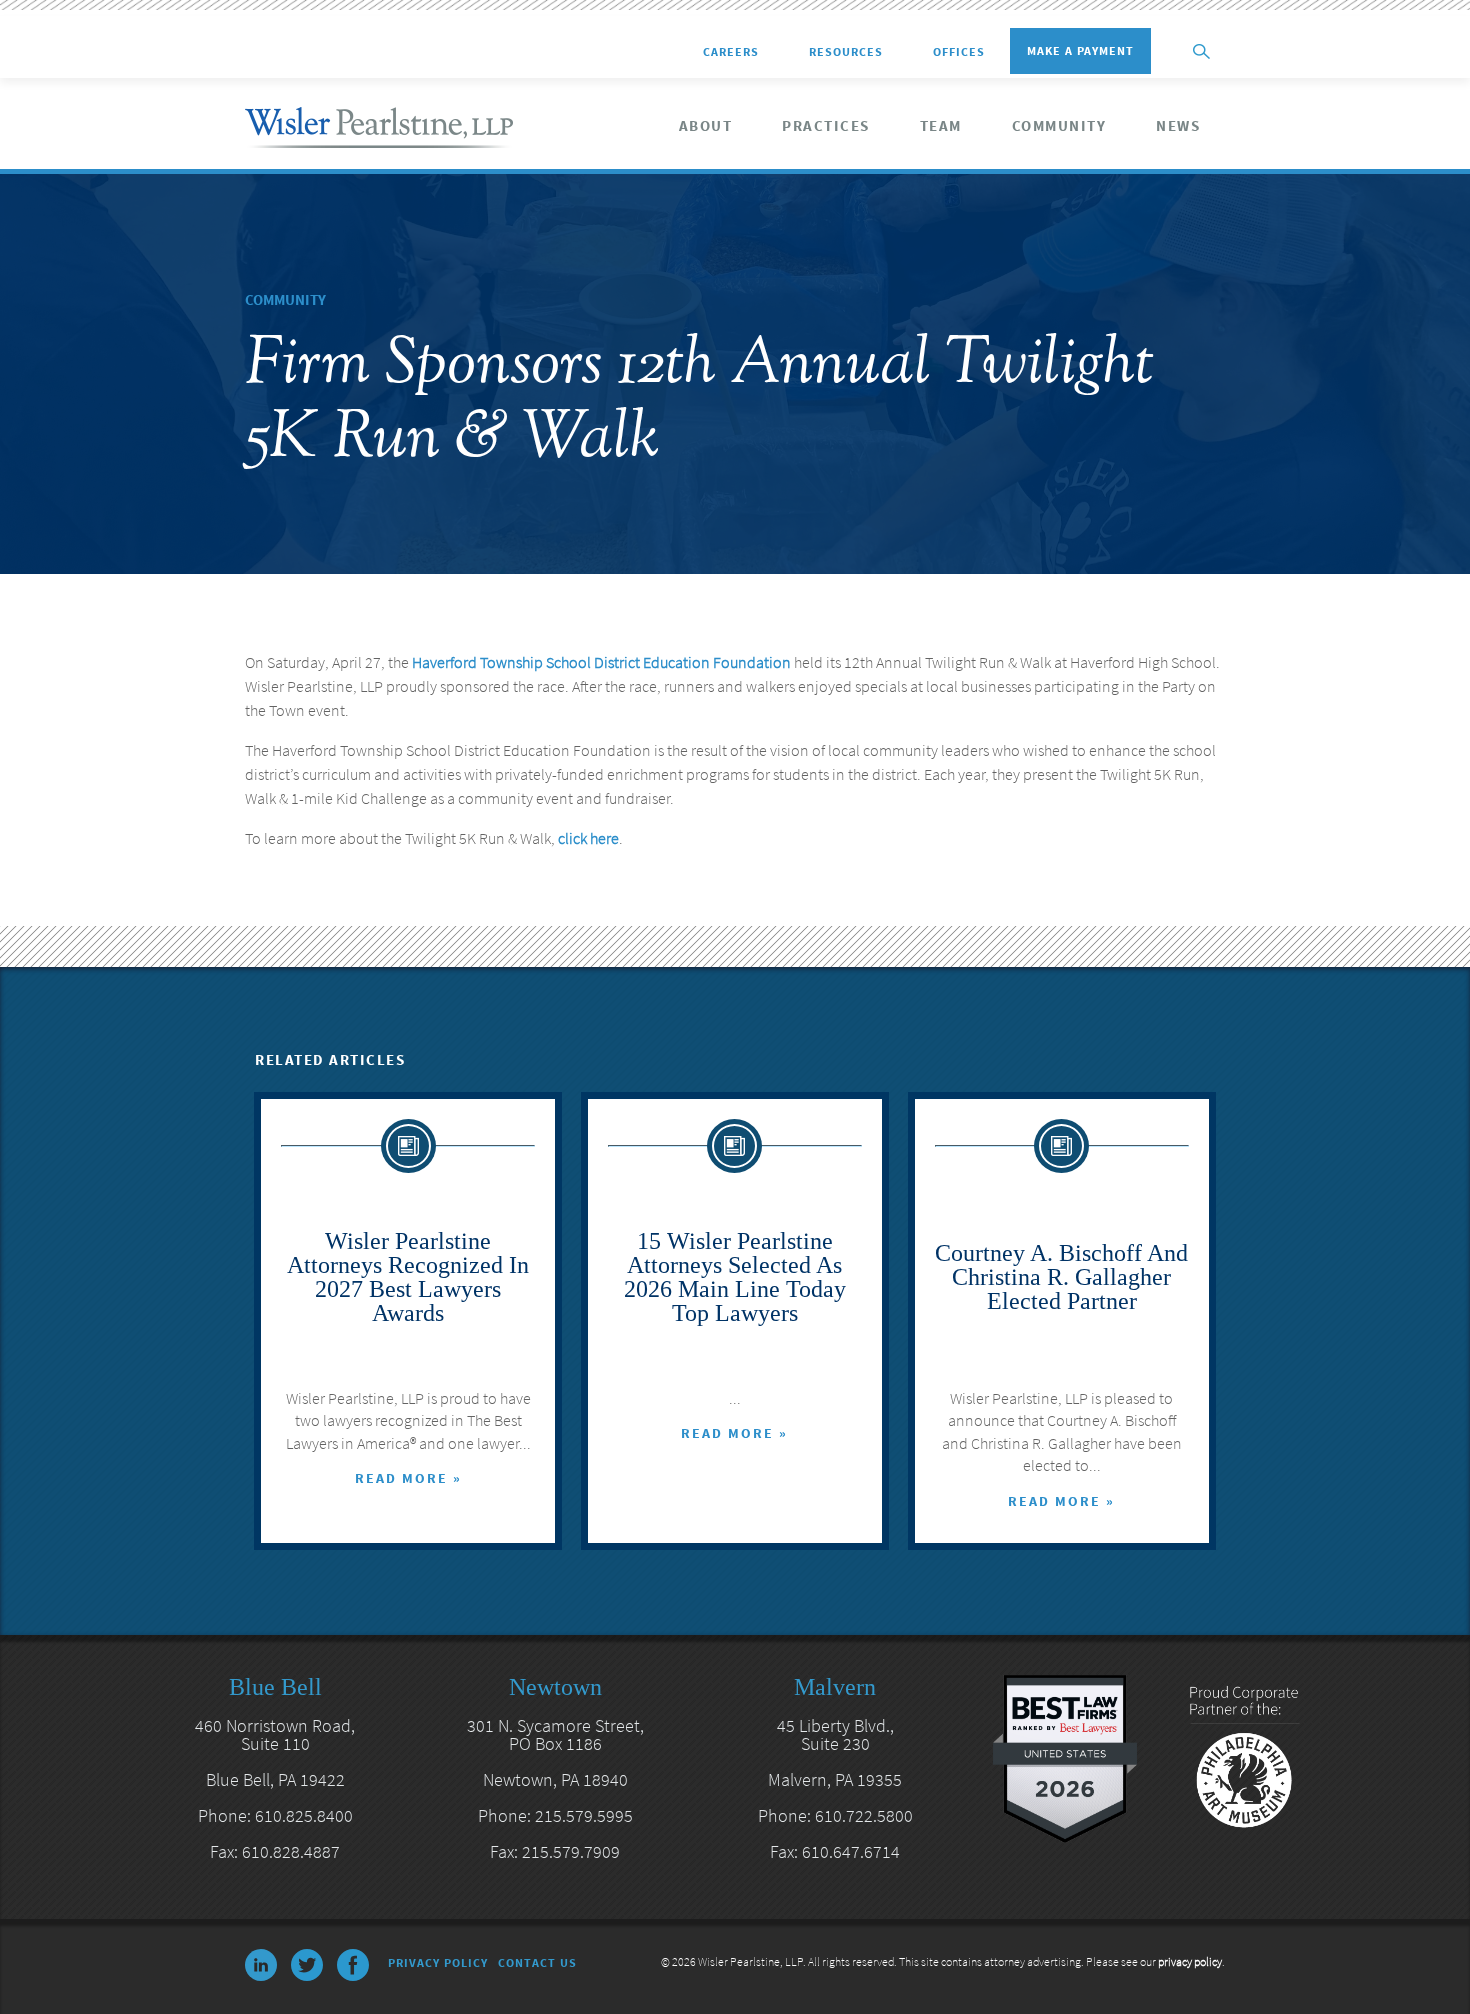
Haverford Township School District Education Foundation (601, 662)
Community (1059, 126)
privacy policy (1190, 1961)
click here (588, 838)
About (706, 126)
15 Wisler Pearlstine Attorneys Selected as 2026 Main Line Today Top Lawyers (735, 1277)
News (1178, 126)
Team (941, 126)
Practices (826, 126)
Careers (731, 52)
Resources (846, 52)
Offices (959, 52)
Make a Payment (1080, 50)
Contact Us (537, 1962)
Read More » (408, 1478)
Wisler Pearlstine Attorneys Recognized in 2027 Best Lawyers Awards (408, 1277)
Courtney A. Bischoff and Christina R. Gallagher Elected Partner (1061, 1277)
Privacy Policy (438, 1962)
